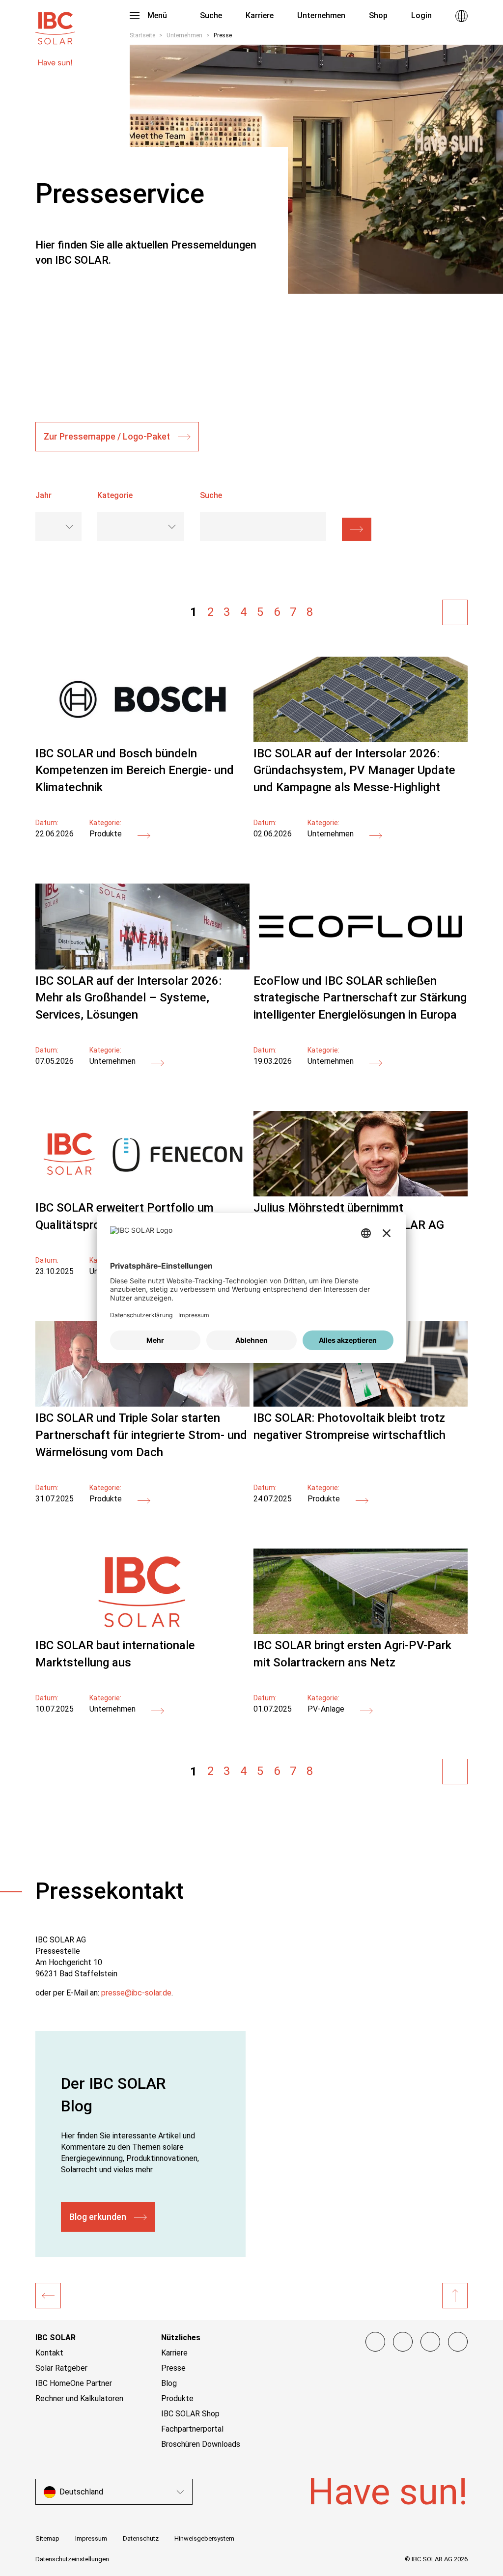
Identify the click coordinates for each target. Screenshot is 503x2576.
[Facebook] (375, 2342)
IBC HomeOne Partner (74, 2383)
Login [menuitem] (421, 15)
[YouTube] (430, 2342)
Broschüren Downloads (201, 2444)
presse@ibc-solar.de (136, 1993)
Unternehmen (184, 35)
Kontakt (49, 2353)
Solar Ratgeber (61, 2368)
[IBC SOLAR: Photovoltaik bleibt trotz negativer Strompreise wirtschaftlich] (361, 1404)
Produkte (177, 2398)
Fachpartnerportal (192, 2429)
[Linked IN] (458, 2342)
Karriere (174, 2353)
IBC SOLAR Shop (190, 2414)
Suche (210, 15)
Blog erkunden (98, 2217)
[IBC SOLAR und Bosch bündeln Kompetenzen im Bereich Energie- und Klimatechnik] (142, 739)
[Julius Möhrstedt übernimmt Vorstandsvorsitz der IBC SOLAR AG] (361, 1194)
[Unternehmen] (48, 2296)
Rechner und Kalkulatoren (79, 2398)
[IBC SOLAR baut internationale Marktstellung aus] (142, 1631)
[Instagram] (403, 2342)
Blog (169, 2383)
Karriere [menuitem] (260, 15)
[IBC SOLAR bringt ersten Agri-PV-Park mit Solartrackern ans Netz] (361, 1631)
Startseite (142, 35)
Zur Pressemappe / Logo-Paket (107, 436)
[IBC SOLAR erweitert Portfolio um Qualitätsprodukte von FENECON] (142, 1194)
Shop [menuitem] (378, 15)
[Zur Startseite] (55, 24)
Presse (173, 2368)
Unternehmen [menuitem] (321, 15)
